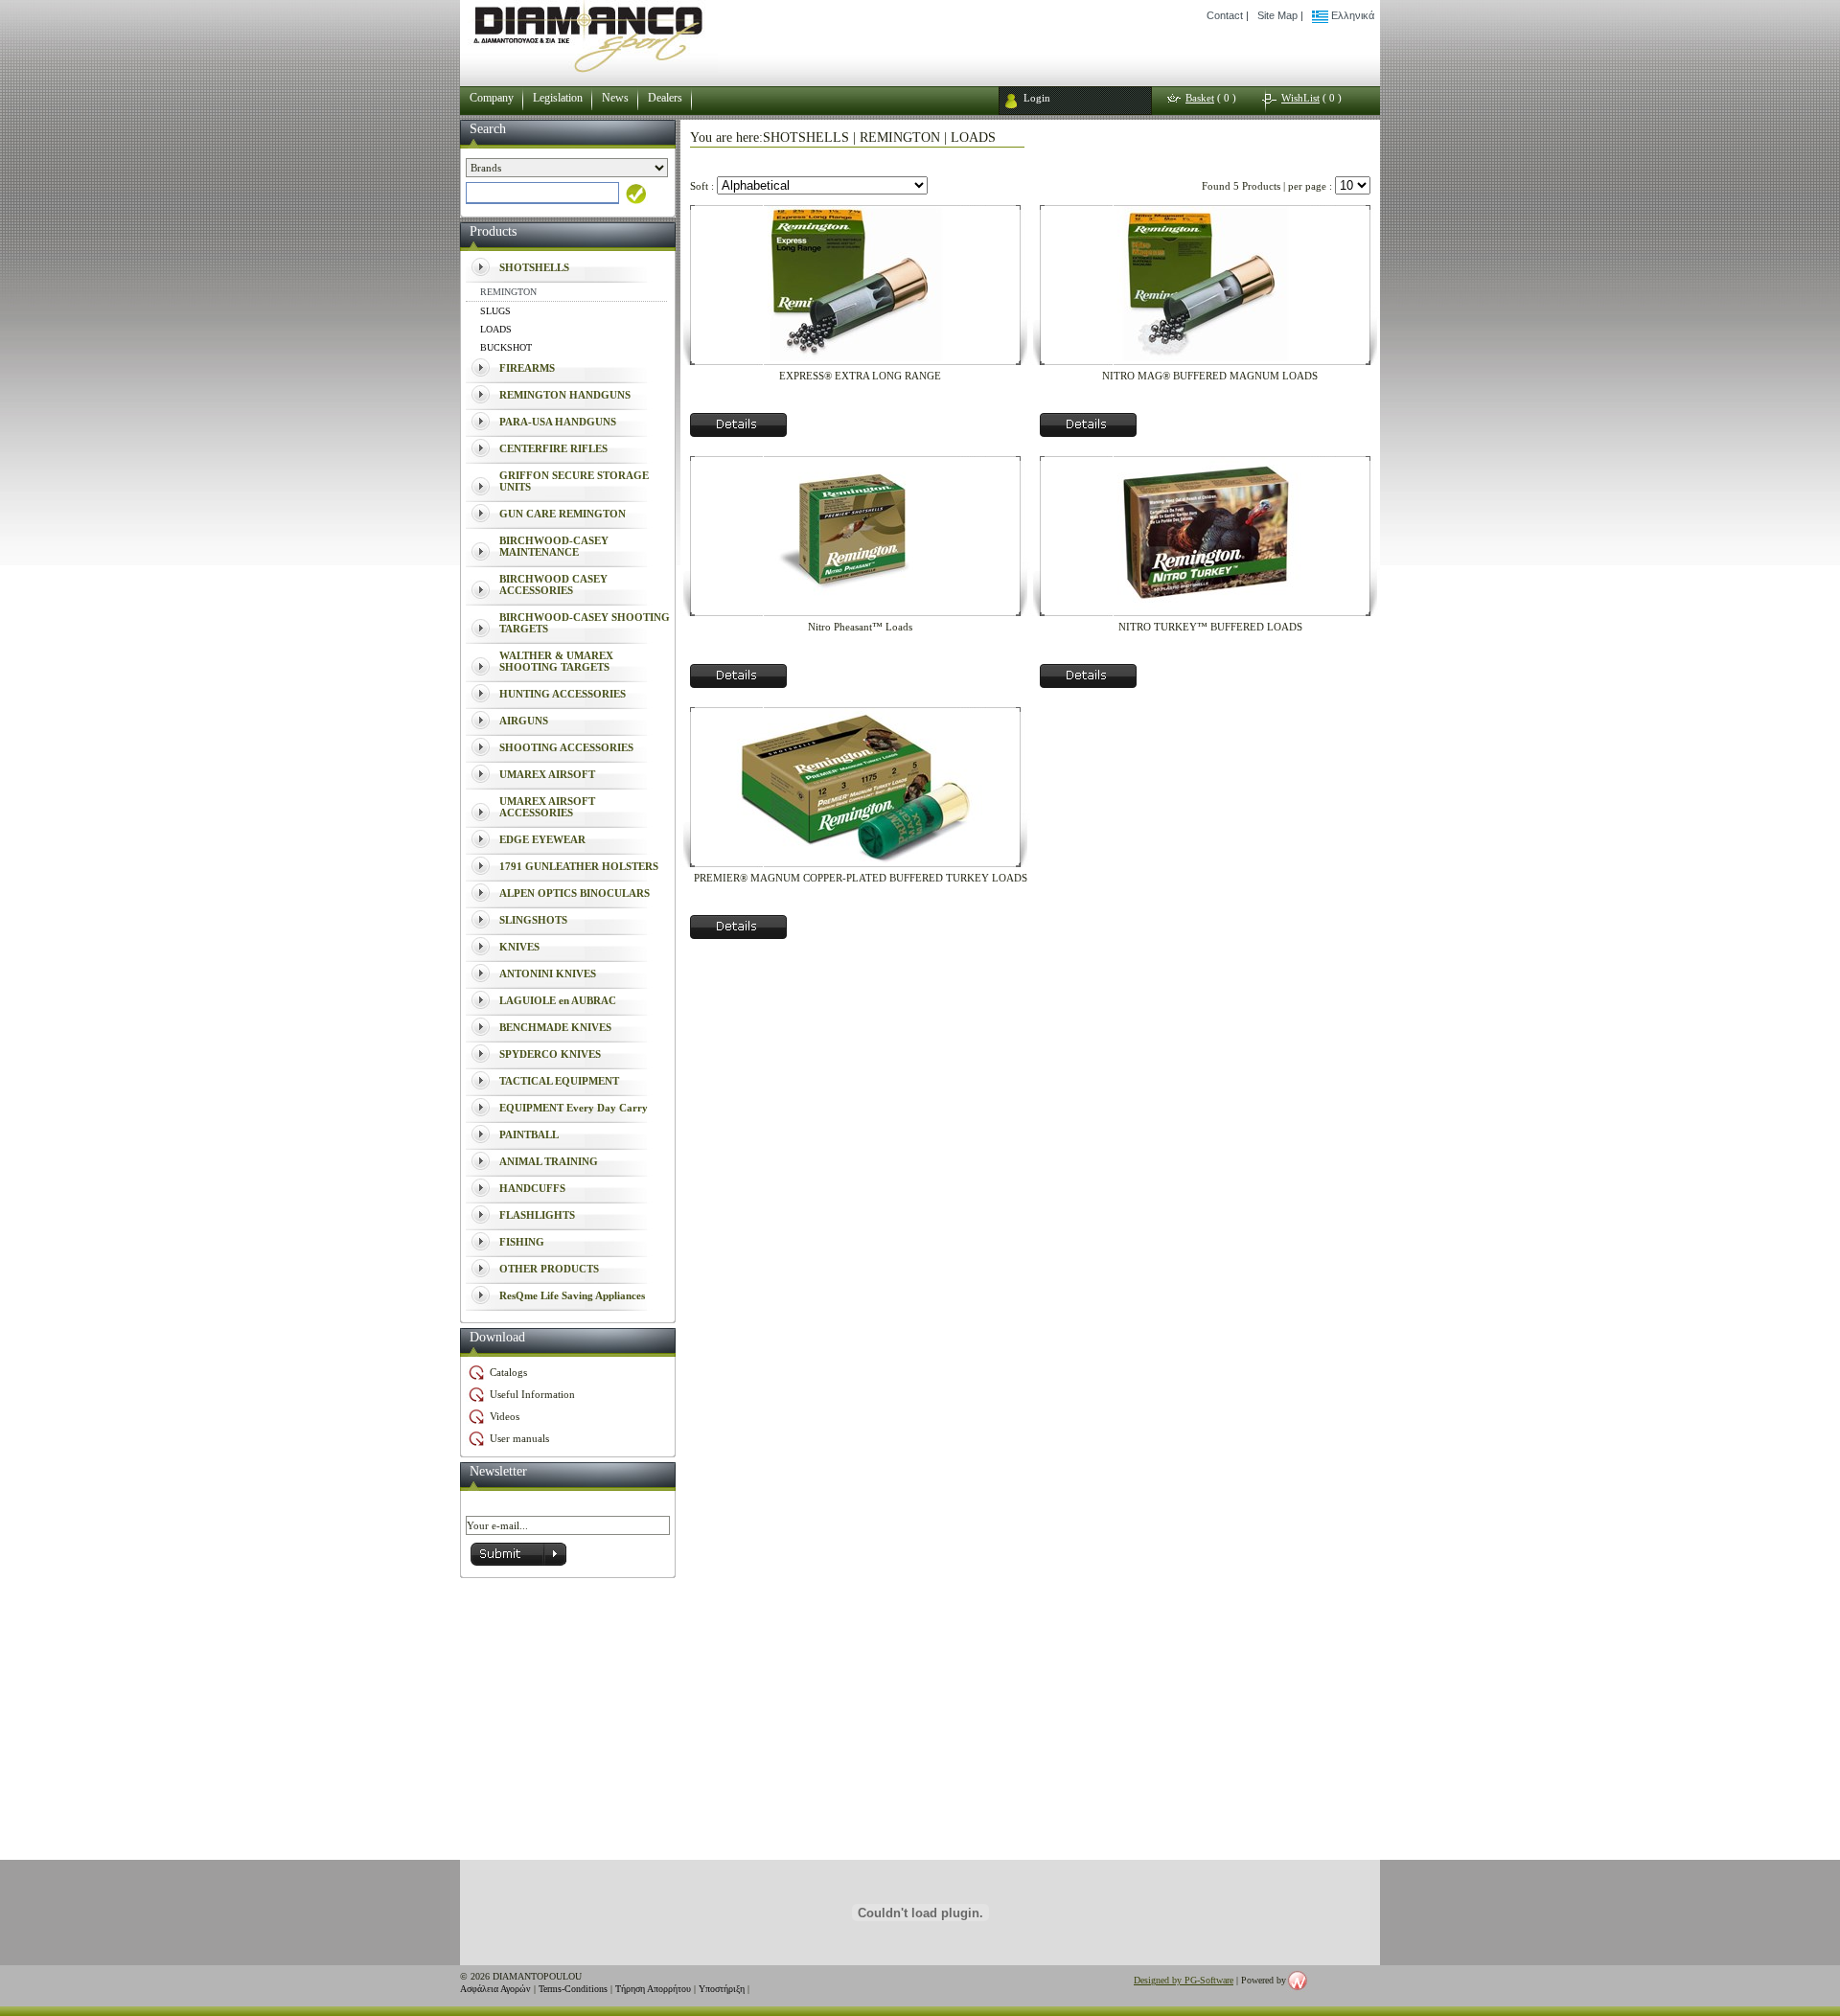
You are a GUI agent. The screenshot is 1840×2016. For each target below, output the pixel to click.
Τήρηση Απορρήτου (653, 1989)
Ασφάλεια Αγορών (495, 1989)
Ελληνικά (1351, 15)
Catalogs (508, 1372)
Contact (1225, 15)
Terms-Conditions (573, 1989)
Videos (505, 1416)
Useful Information (532, 1394)
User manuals (519, 1438)
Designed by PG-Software (1184, 1980)
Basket (1200, 98)
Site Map (1277, 15)
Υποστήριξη (722, 1989)
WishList (1300, 98)
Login (1037, 98)
